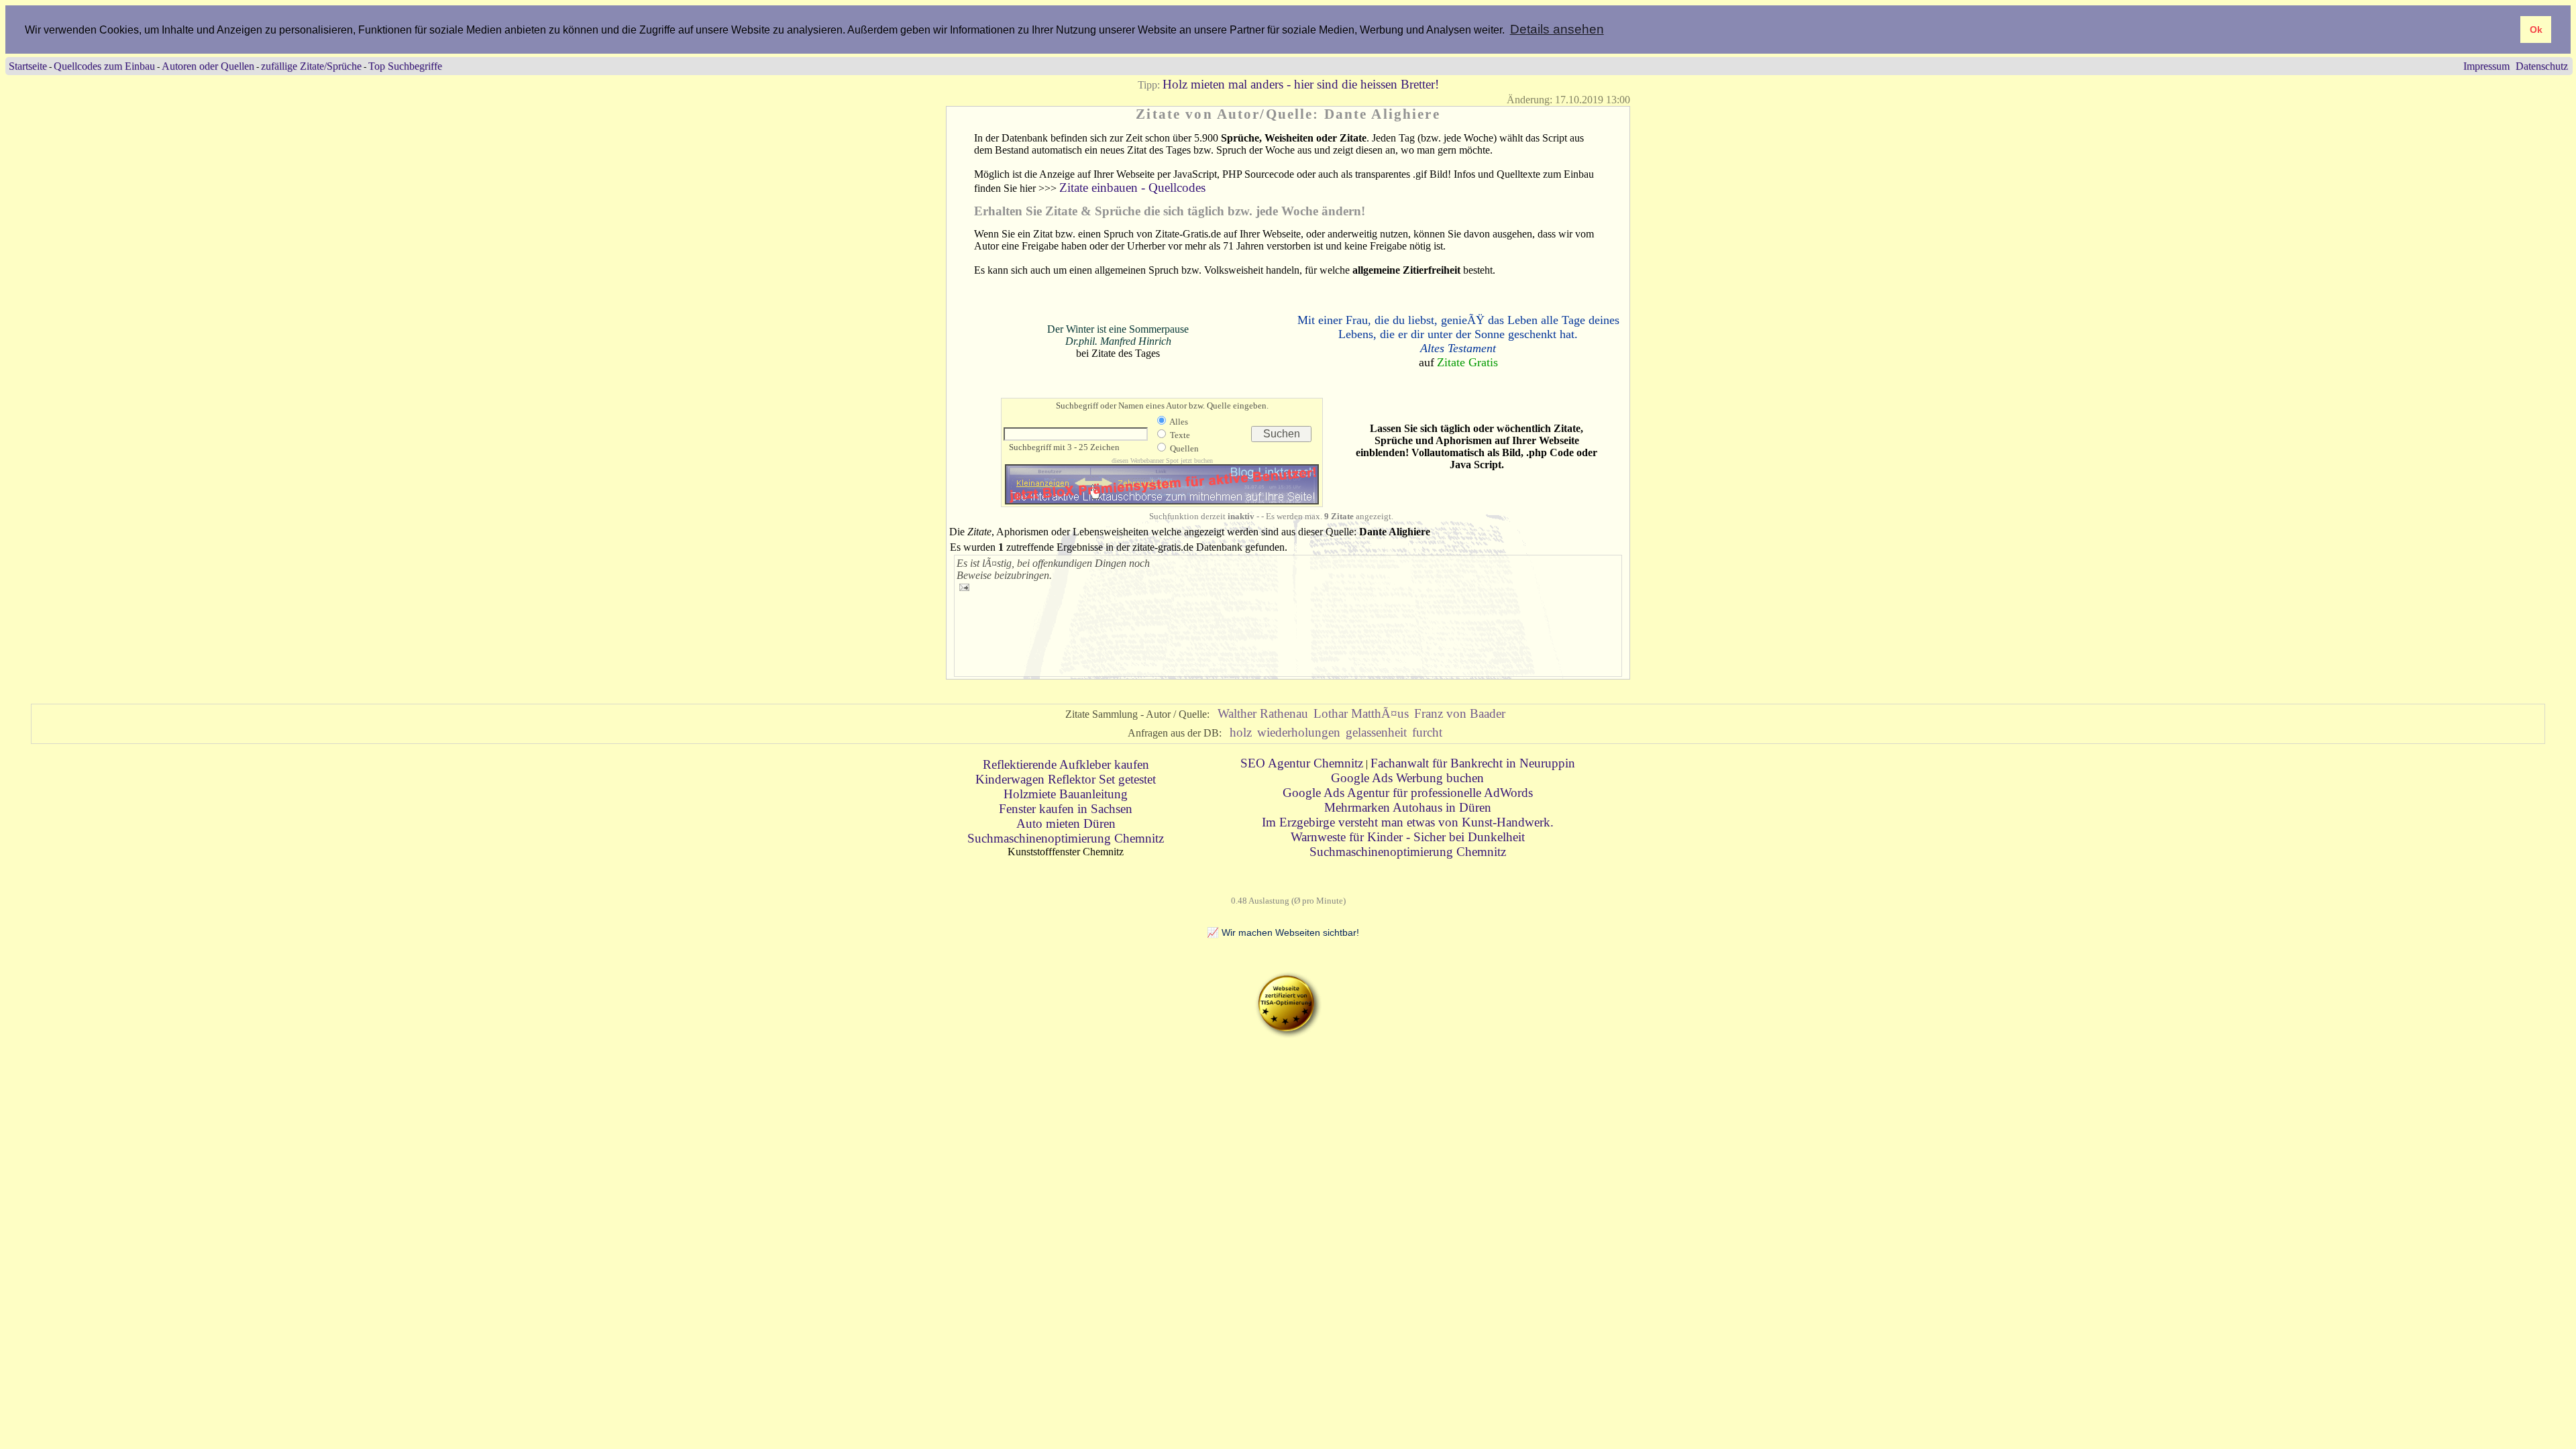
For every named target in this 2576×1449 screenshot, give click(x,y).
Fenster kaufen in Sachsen (1066, 809)
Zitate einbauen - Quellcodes (1132, 187)
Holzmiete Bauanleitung (1066, 794)
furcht (1427, 732)
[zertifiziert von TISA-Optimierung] (1288, 1034)
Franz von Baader (1460, 713)
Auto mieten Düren (1066, 823)
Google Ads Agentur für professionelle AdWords (1408, 793)
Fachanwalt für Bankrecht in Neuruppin (1473, 763)
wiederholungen (1299, 732)
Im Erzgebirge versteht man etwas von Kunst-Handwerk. (1408, 822)
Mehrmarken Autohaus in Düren (1408, 807)
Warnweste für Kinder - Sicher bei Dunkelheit (1408, 837)
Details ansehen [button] (1557, 29)
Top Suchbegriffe (405, 66)
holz (1241, 732)
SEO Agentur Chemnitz (1302, 763)
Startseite (28, 66)
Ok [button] (2536, 30)
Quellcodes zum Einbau (104, 66)
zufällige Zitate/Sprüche (311, 66)
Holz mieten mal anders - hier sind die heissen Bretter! (1301, 84)
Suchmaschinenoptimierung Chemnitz (1066, 838)
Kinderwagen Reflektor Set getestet (1066, 779)
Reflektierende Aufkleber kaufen (1066, 764)
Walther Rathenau (1263, 713)
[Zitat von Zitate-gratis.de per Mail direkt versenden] (964, 587)
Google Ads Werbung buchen (1407, 778)
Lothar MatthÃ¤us (1361, 713)
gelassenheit (1376, 732)
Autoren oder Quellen (208, 66)
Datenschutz (2542, 66)
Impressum (2486, 66)
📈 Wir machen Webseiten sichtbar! (1283, 932)
